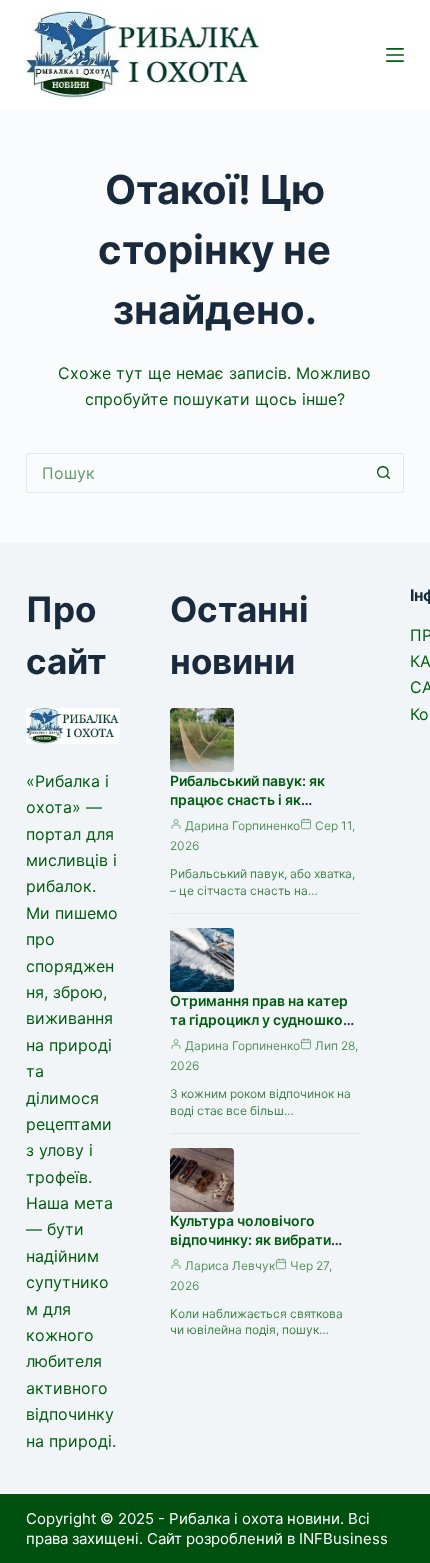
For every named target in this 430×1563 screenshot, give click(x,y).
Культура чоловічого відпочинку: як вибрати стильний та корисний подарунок (250, 1249)
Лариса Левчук (230, 1265)
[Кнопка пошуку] (384, 473)
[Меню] (395, 55)
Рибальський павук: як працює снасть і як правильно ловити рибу (251, 799)
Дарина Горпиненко (242, 825)
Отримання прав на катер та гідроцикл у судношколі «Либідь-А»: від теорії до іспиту (262, 1029)
